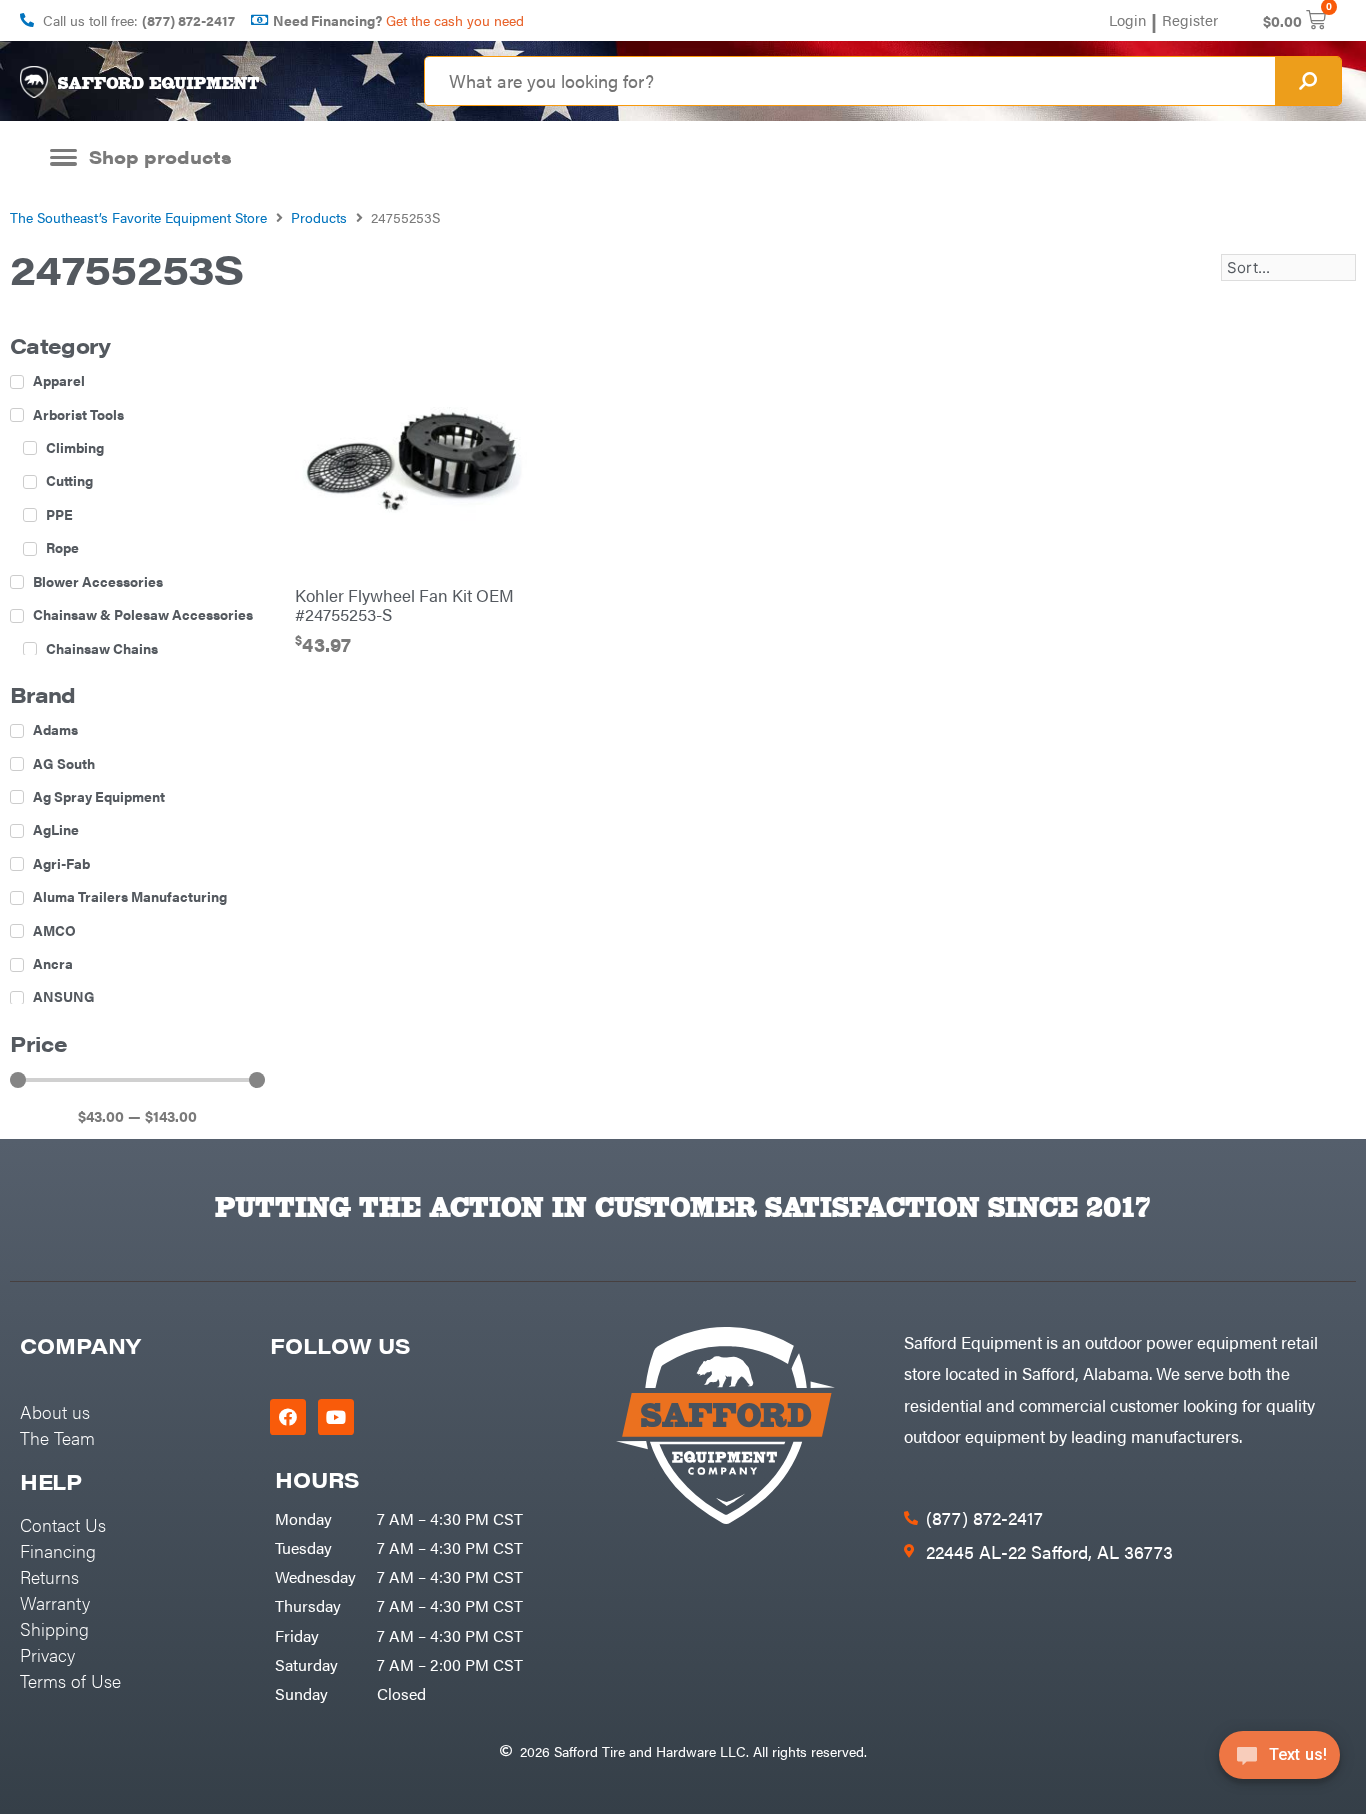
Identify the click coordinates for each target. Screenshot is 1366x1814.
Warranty (55, 1602)
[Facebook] (288, 1417)
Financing (58, 1550)
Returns (49, 1576)
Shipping (54, 1628)
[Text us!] (1279, 1761)
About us (55, 1411)
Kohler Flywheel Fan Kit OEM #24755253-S (404, 605)
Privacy (47, 1654)
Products (319, 217)
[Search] (1308, 81)
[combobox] (850, 81)
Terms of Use (70, 1680)
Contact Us (63, 1524)
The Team (57, 1437)
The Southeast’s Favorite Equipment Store (138, 217)
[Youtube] (336, 1417)
